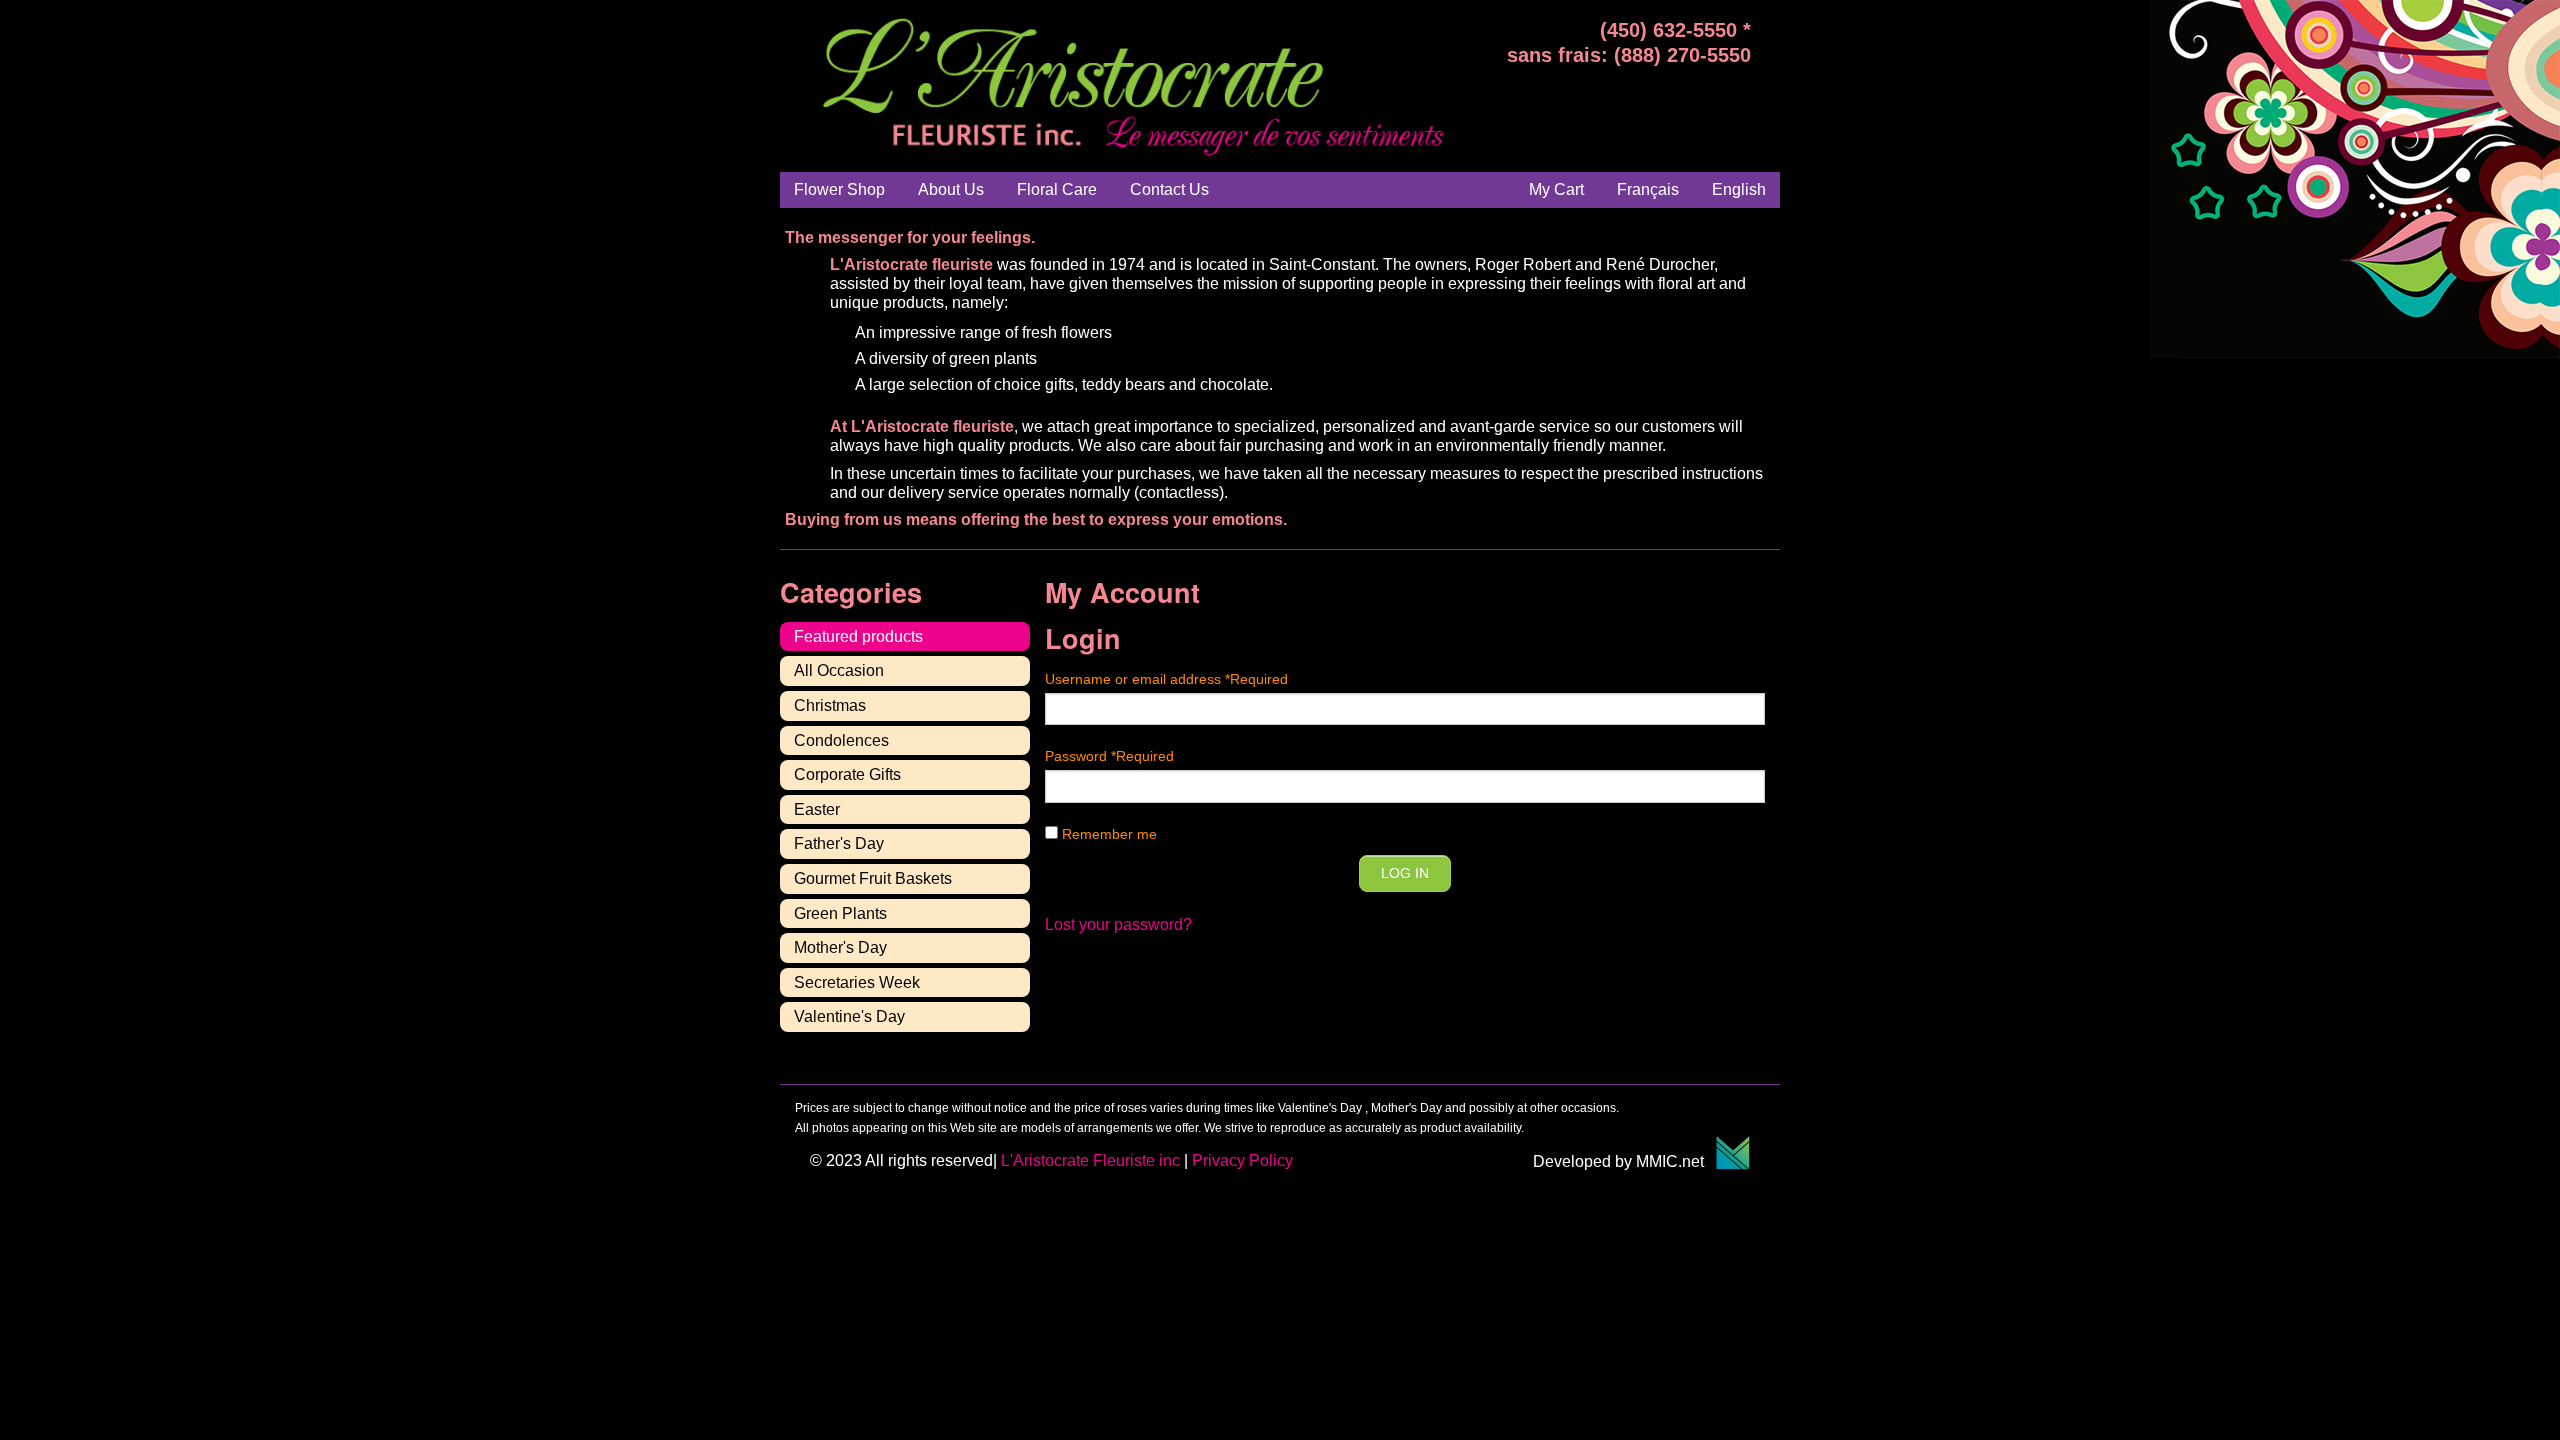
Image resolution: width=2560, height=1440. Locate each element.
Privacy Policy (1242, 1160)
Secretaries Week (857, 982)
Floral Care (1057, 189)
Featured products (858, 636)
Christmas (830, 705)
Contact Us (1169, 189)
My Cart (1556, 189)
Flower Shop (839, 189)
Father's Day (839, 843)
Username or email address (1166, 679)
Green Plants (840, 913)
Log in (1405, 873)
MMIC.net (1676, 1161)
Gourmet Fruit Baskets (873, 878)
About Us (951, 189)
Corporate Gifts (847, 774)
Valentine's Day (849, 1016)
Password (1109, 756)
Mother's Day (840, 947)
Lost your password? (1118, 924)
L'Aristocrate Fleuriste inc (1090, 1160)
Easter (817, 809)
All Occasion (839, 670)
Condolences (841, 740)
